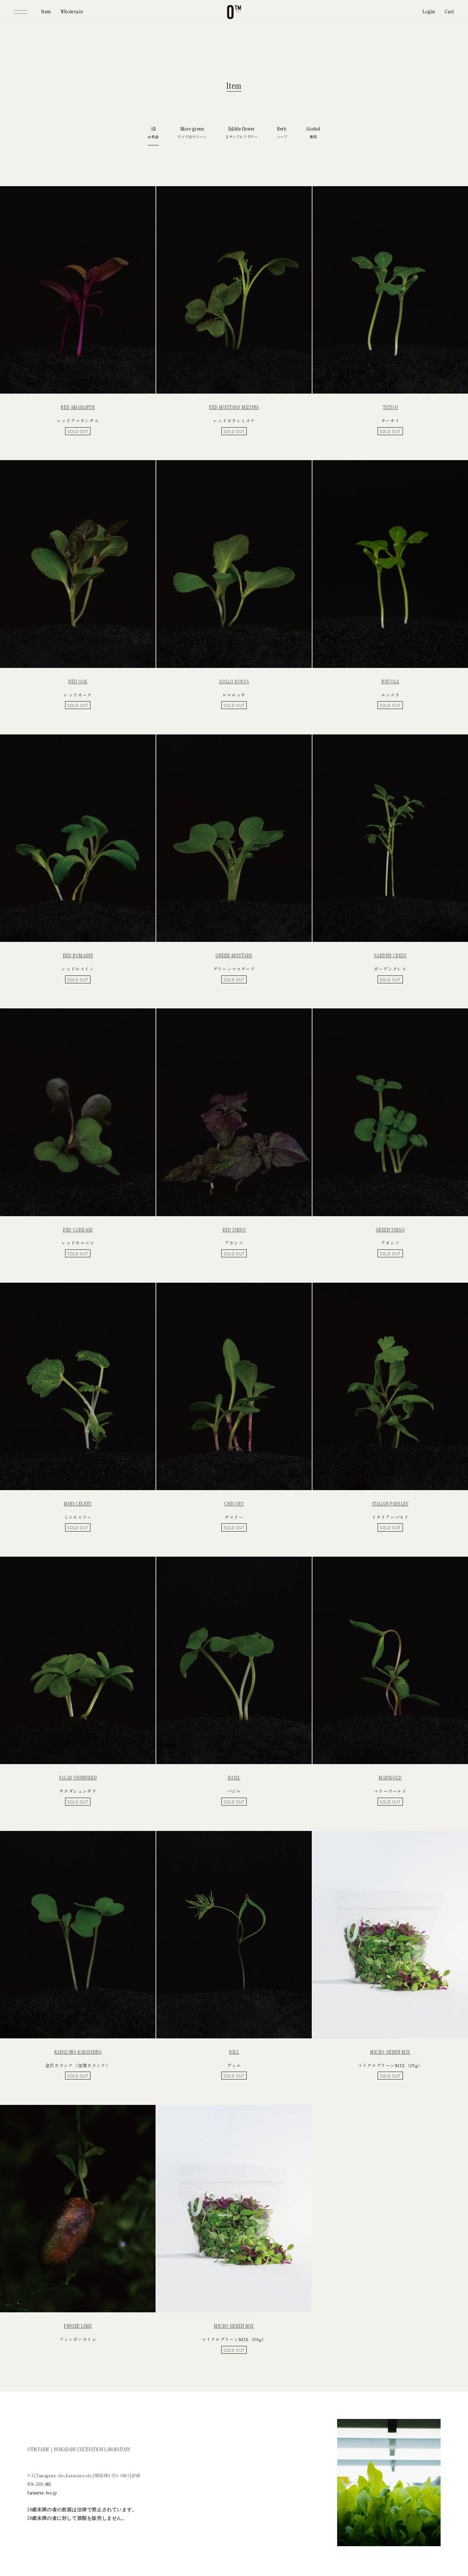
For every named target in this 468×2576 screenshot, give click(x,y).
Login (429, 11)
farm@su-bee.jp (42, 2493)
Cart (449, 11)
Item (46, 11)
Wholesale (72, 11)
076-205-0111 (39, 2484)
